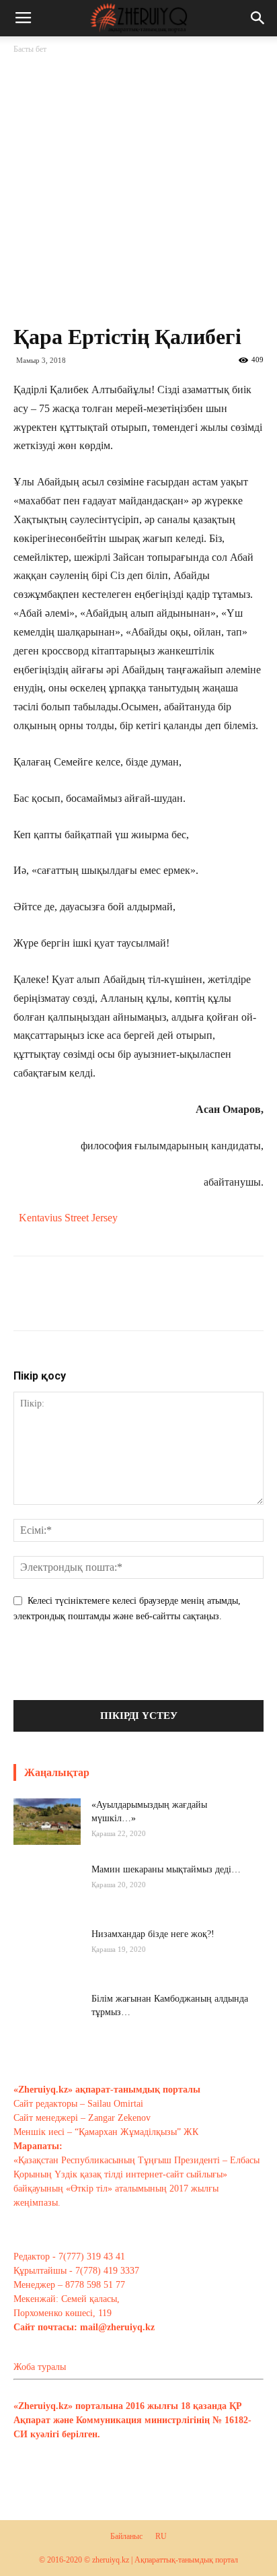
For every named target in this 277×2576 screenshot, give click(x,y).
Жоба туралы (40, 2367)
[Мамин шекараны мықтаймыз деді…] (47, 1897)
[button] (258, 18)
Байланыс (126, 2536)
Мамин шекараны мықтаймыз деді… (166, 1869)
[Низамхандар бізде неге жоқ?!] (47, 1961)
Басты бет (30, 49)
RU (161, 2536)
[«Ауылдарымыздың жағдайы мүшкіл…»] (47, 1822)
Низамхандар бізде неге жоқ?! (153, 1934)
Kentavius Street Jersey (68, 1218)
